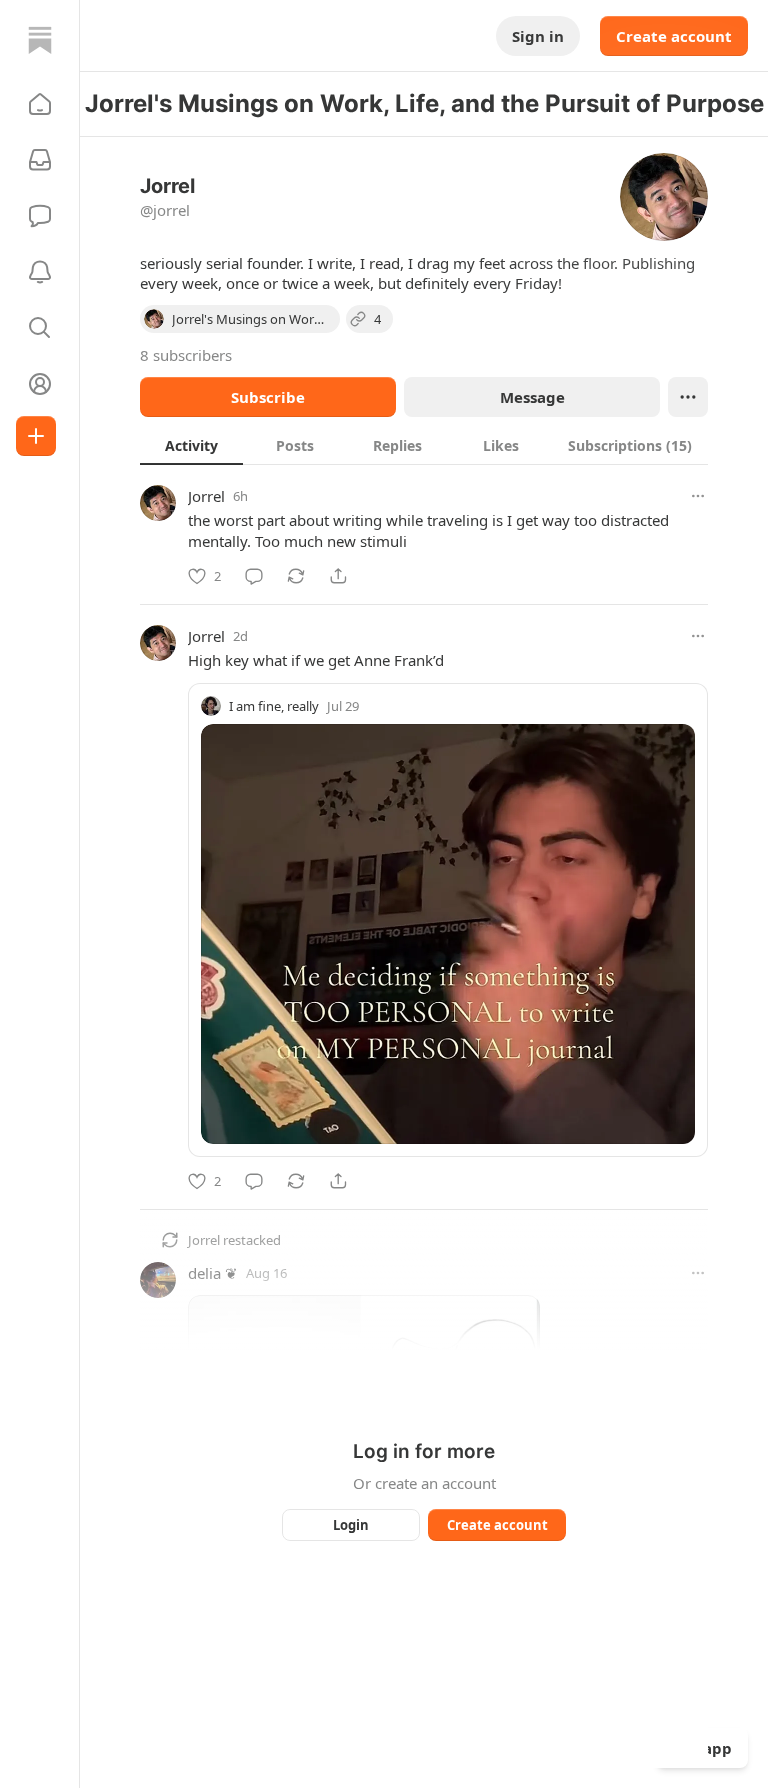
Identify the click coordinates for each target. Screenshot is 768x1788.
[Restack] (296, 576)
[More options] (698, 496)
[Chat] (40, 216)
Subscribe (268, 397)
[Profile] (40, 384)
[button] (40, 104)
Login (351, 1525)
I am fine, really (274, 706)
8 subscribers (186, 355)
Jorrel (206, 496)
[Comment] (254, 576)
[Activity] (40, 272)
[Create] (36, 436)
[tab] (191, 445)
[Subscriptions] (40, 160)
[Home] (40, 40)
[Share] (338, 576)
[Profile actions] (688, 397)
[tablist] (424, 445)
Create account (674, 36)
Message (532, 397)
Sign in (538, 36)
